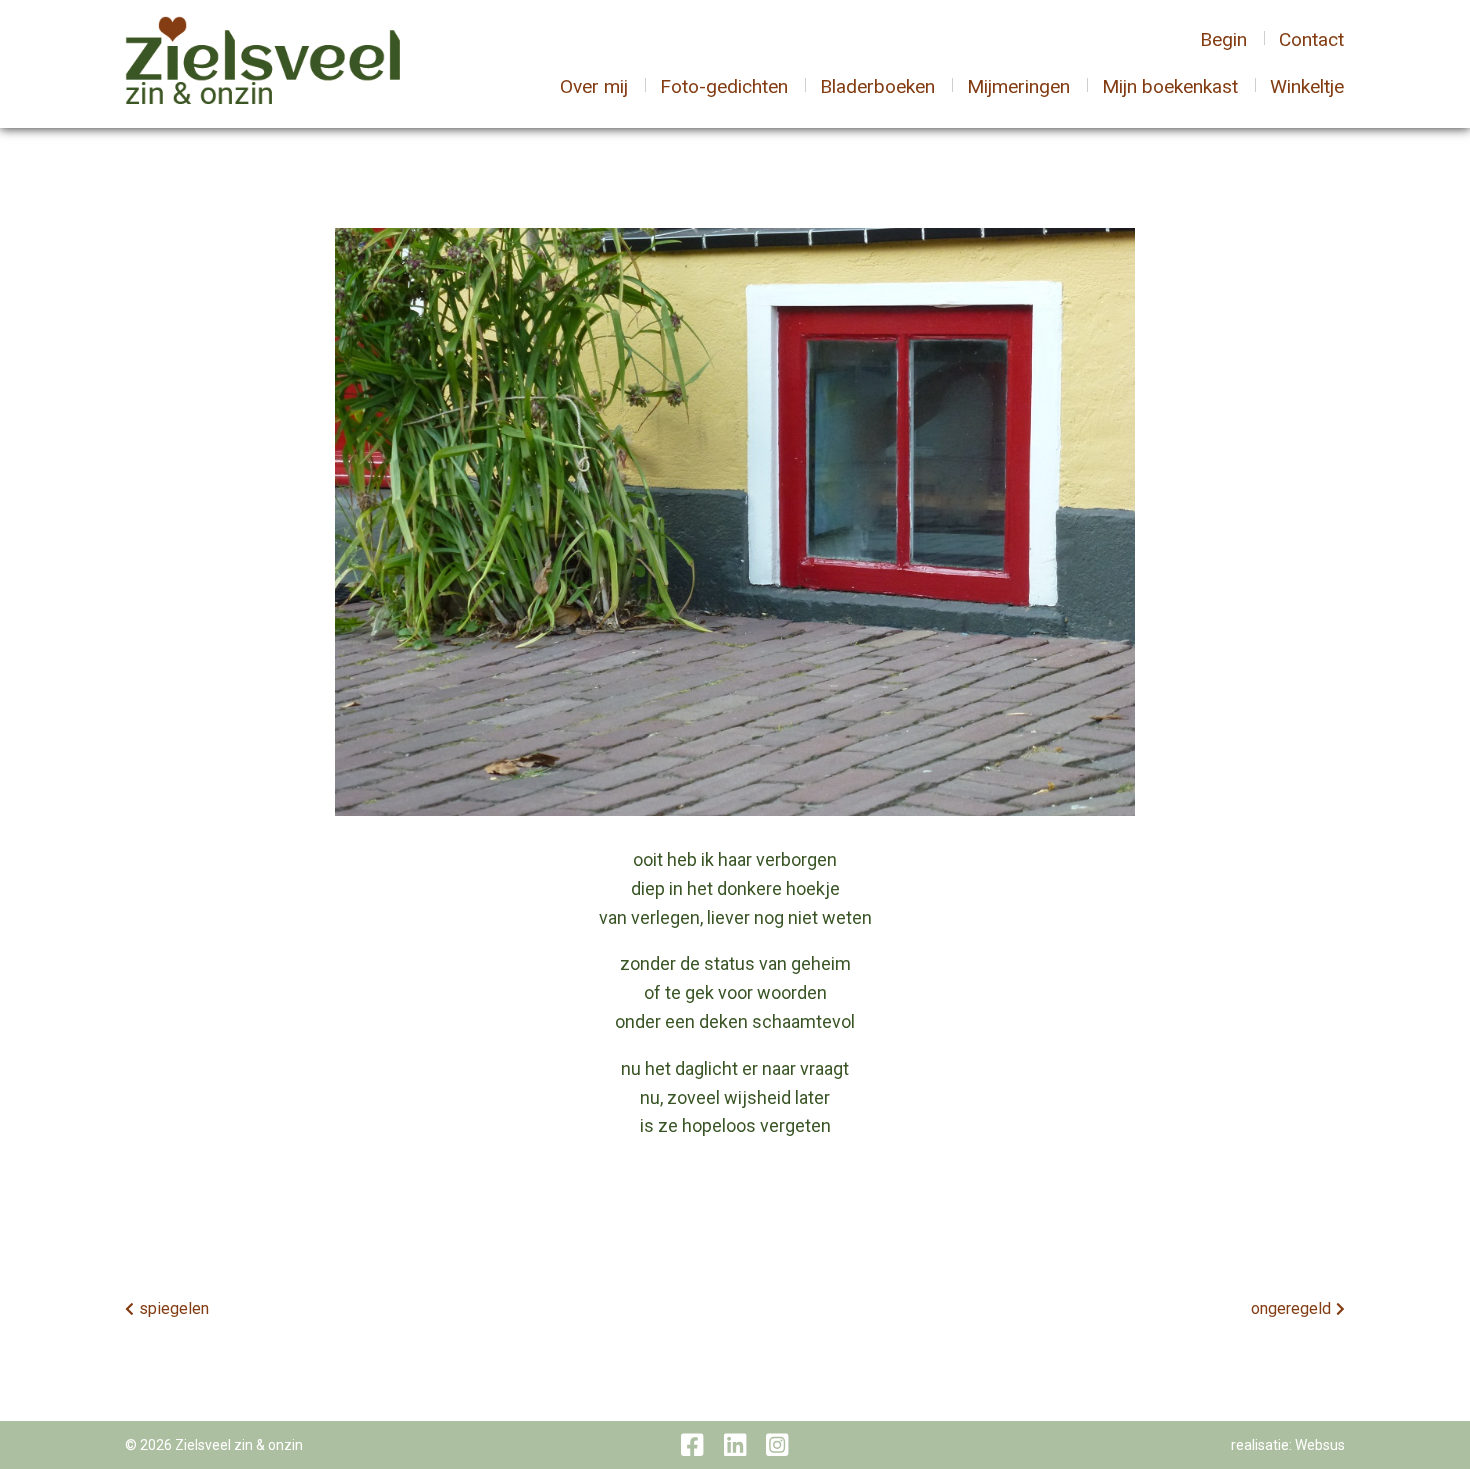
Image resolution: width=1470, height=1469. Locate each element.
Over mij (594, 86)
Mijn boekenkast (1170, 86)
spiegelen (174, 1308)
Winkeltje (1307, 86)
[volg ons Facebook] (692, 1445)
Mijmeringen (1018, 86)
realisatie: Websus (1288, 1445)
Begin (1223, 39)
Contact (1311, 39)
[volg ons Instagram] (777, 1445)
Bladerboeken (877, 86)
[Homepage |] (262, 62)
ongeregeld (1291, 1308)
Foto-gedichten (724, 86)
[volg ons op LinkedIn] (735, 1445)
